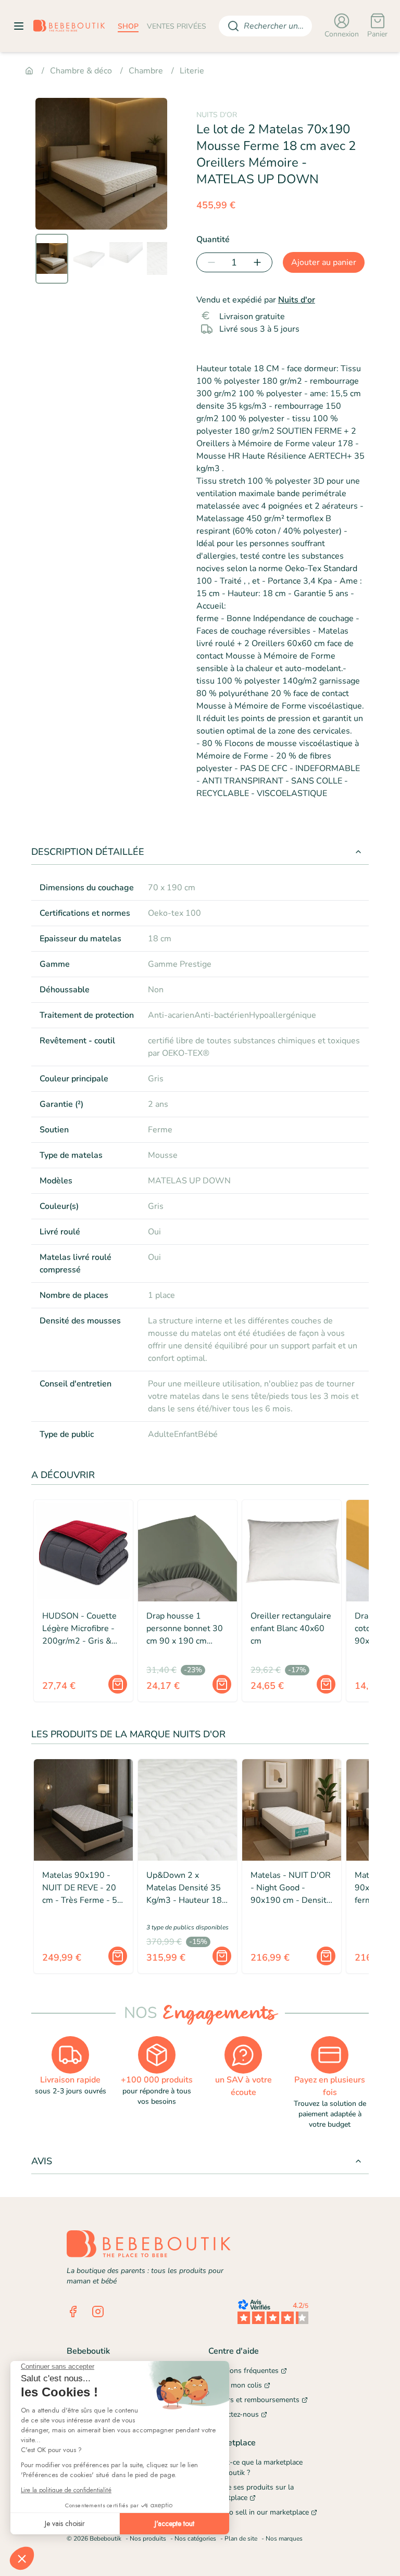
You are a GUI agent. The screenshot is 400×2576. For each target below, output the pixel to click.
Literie (192, 71)
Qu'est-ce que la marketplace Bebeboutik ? (255, 2467)
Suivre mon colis (235, 2385)
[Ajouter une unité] (259, 262)
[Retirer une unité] (209, 262)
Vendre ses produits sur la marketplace (251, 2492)
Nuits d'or (297, 300)
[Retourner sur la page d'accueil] (69, 26)
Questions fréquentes (243, 2371)
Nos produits (148, 2539)
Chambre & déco (81, 71)
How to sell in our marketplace (259, 2512)
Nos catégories (195, 2539)
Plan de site (241, 2539)
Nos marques (284, 2539)
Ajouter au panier (324, 262)
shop (128, 26)
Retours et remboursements (254, 2400)
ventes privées (177, 26)
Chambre (146, 71)
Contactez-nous (234, 2414)
